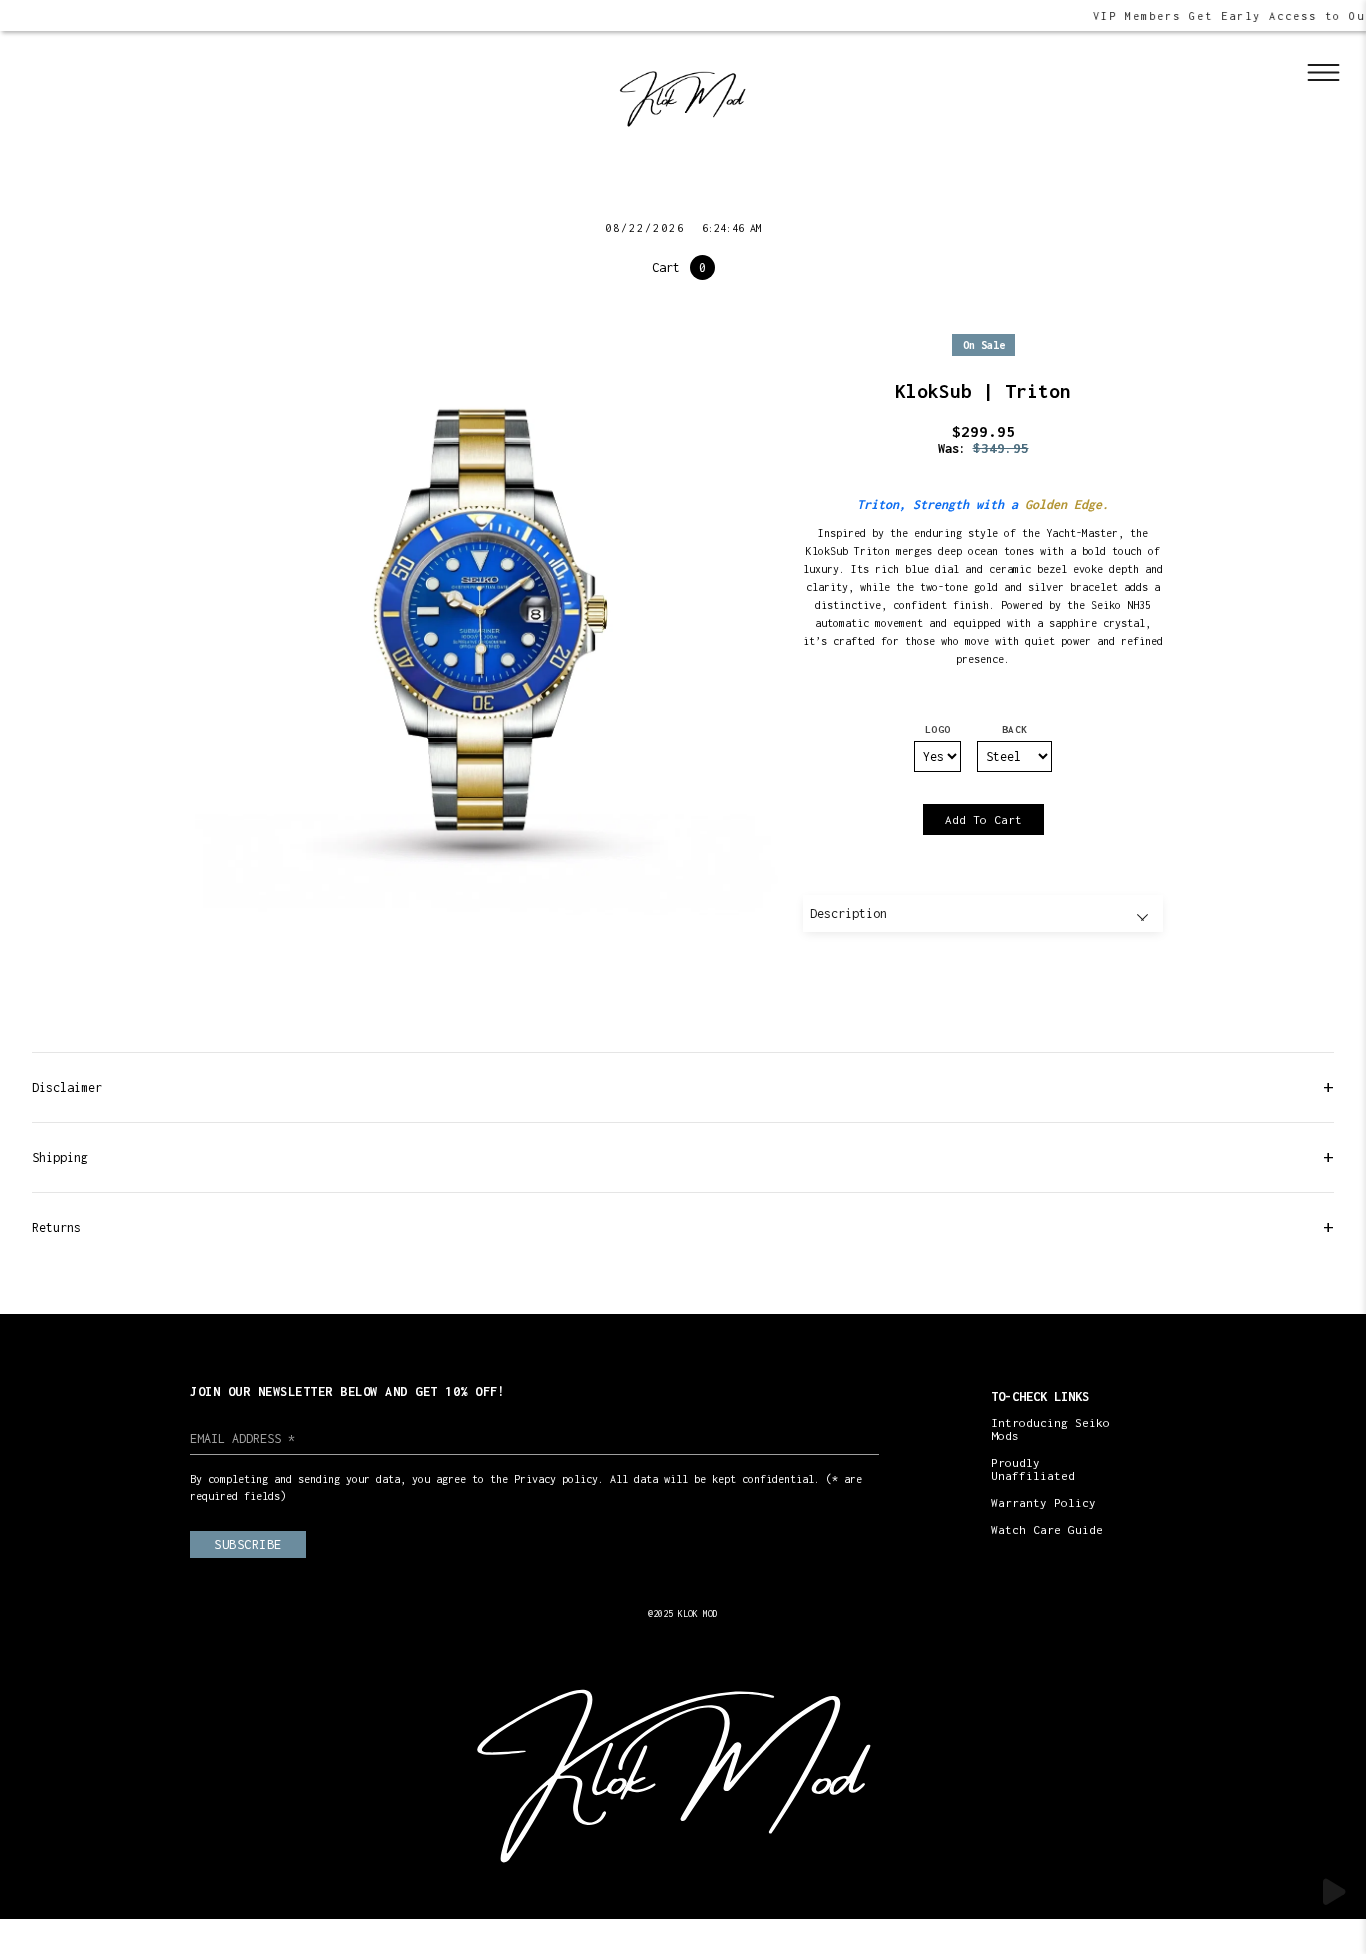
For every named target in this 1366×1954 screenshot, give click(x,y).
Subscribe (248, 1544)
